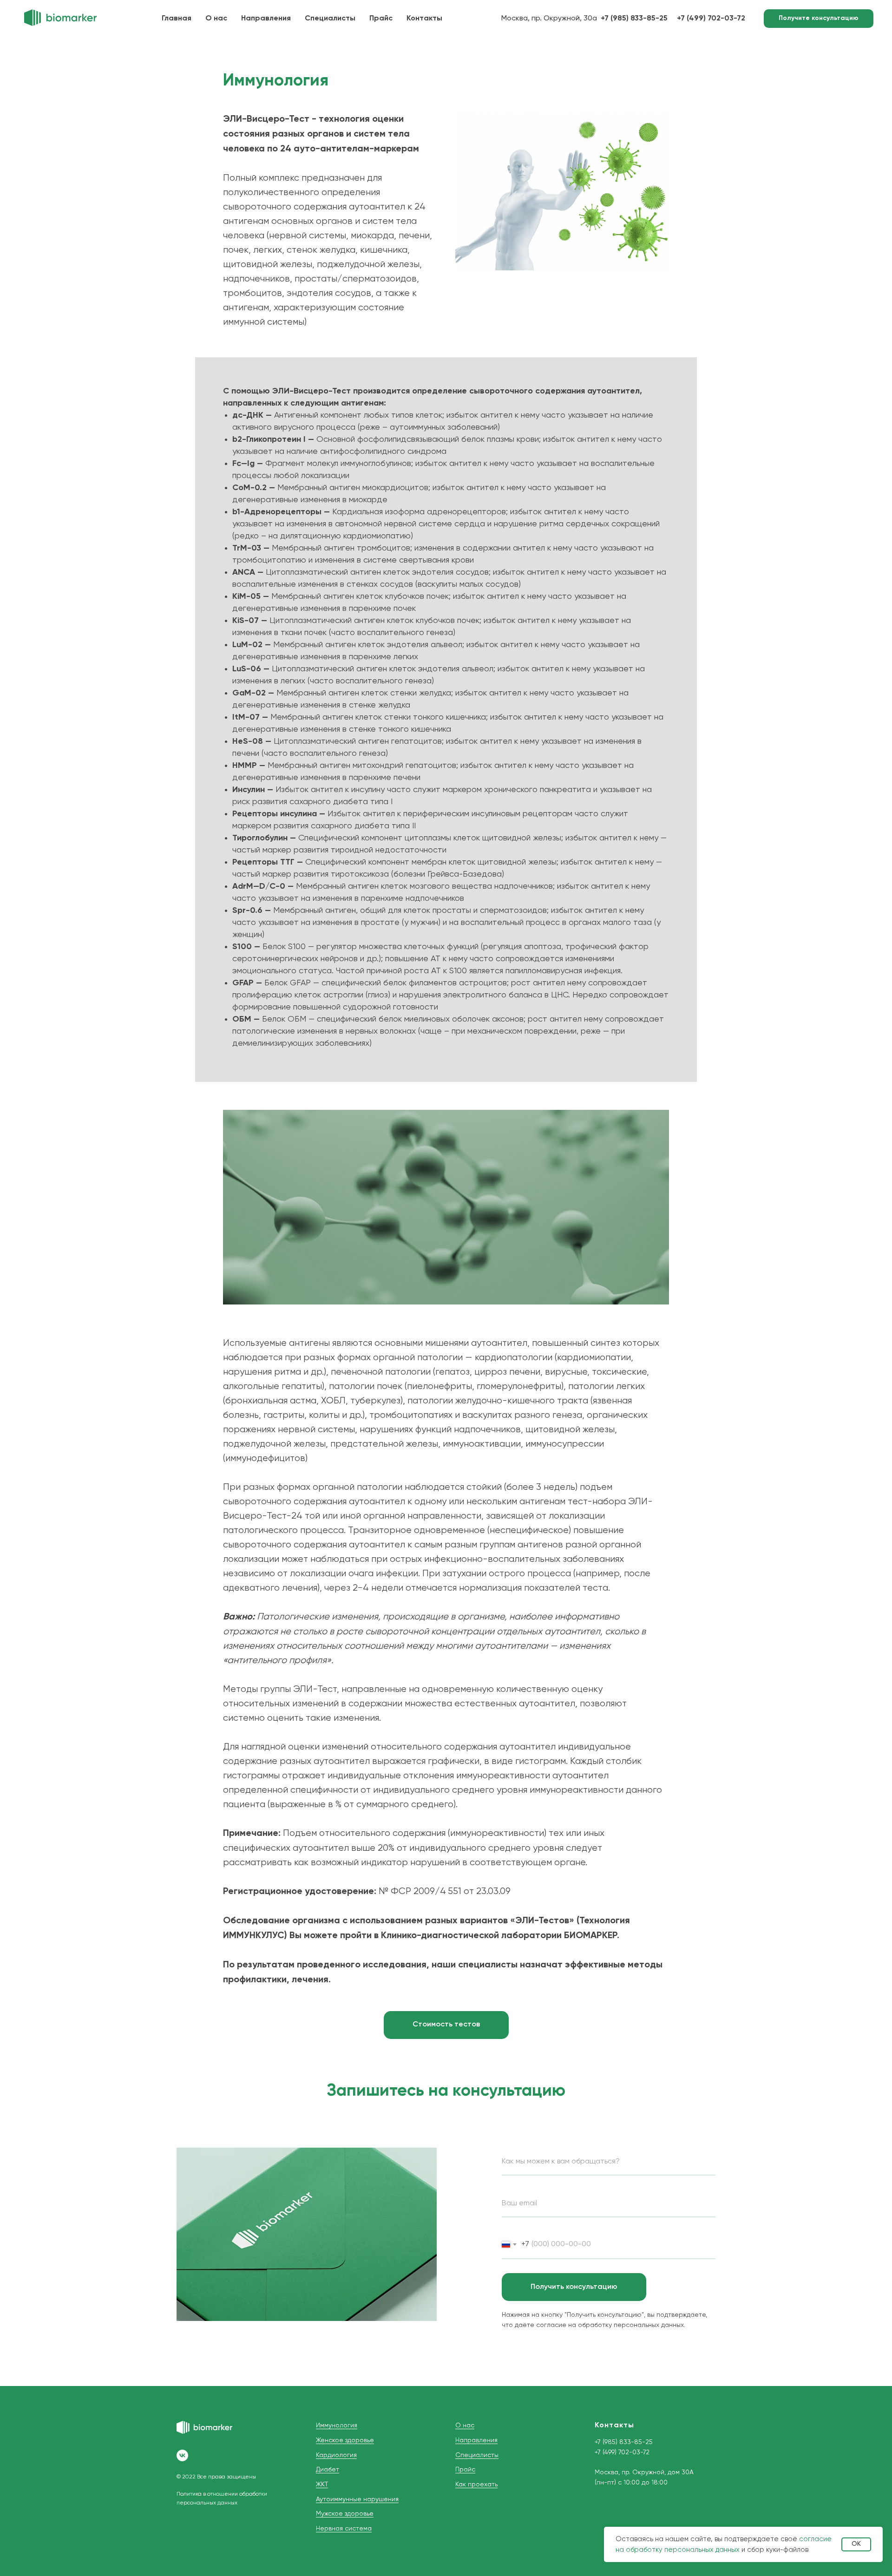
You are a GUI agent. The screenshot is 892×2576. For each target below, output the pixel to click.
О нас (216, 19)
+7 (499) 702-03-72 (622, 2452)
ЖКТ (322, 2484)
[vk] (182, 2455)
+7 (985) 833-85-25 (624, 2442)
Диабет (328, 2470)
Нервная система (344, 2529)
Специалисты (330, 19)
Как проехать (476, 2484)
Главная (177, 19)
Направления (266, 19)
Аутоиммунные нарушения (357, 2499)
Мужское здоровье (345, 2514)
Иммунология (337, 2425)
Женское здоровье (345, 2440)
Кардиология (336, 2455)
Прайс (381, 19)
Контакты (424, 19)
